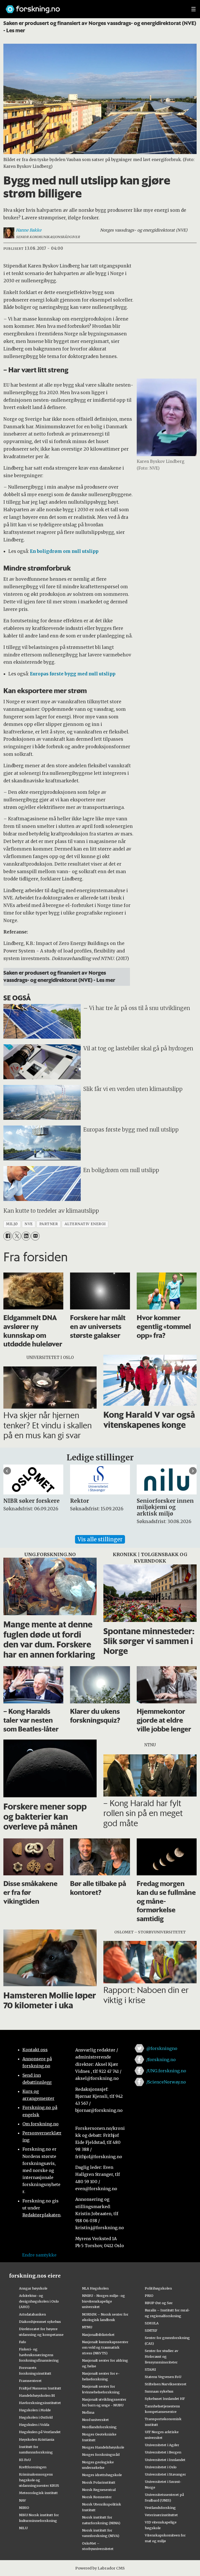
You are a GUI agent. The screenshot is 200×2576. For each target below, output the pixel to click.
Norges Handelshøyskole (103, 2447)
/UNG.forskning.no (166, 2071)
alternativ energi (85, 1224)
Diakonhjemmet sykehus (40, 2322)
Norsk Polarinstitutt (99, 2482)
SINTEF (151, 2330)
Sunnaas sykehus (159, 2391)
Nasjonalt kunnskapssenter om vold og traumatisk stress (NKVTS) (105, 2348)
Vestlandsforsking (160, 2508)
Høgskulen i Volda (34, 2425)
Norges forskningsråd (101, 2454)
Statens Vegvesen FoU (163, 2377)
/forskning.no (161, 2060)
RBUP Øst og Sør (159, 2303)
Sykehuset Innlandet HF (165, 2399)
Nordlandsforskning (99, 2427)
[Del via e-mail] (35, 1236)
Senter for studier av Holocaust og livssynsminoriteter (161, 2356)
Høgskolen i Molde (35, 2410)
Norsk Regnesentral (99, 2490)
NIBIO (24, 2508)
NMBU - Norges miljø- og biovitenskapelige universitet (104, 2301)
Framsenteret (30, 2381)
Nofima (88, 2412)
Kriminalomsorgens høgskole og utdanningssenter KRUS (39, 2480)
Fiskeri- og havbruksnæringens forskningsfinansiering (39, 2355)
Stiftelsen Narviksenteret (166, 2384)
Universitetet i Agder (162, 2445)
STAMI (150, 2369)
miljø (12, 1224)
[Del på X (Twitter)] (17, 1236)
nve (29, 1224)
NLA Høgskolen (95, 2288)
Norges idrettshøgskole (102, 2475)
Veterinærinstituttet (161, 2515)
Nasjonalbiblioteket (98, 2335)
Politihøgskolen (158, 2288)
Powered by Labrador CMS (100, 2568)
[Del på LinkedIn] (26, 1236)
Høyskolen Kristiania (37, 2439)
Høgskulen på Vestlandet (40, 2432)
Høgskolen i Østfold (36, 2417)
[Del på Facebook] (8, 1236)
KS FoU (25, 2460)
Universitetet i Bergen (163, 2452)
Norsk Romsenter (97, 2497)
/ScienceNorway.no (166, 2082)
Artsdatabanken (32, 2314)
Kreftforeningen (33, 2467)
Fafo (23, 2342)
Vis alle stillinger (100, 1539)
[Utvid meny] (193, 9)
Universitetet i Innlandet (165, 2460)
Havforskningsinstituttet (40, 2403)
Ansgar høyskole (33, 2288)
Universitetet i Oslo (161, 2467)
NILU (23, 2528)
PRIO (149, 2296)
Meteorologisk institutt (38, 2493)
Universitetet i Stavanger (165, 2474)
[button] (7, 1471)
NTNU (87, 2327)
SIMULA (152, 2323)
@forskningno (162, 2048)
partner (49, 1224)
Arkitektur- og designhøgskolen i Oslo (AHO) (39, 2301)
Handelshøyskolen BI (37, 2395)
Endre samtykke (39, 2255)
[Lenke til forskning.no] (93, 7)
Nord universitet (95, 2420)
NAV (23, 2500)
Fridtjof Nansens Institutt (40, 2388)
